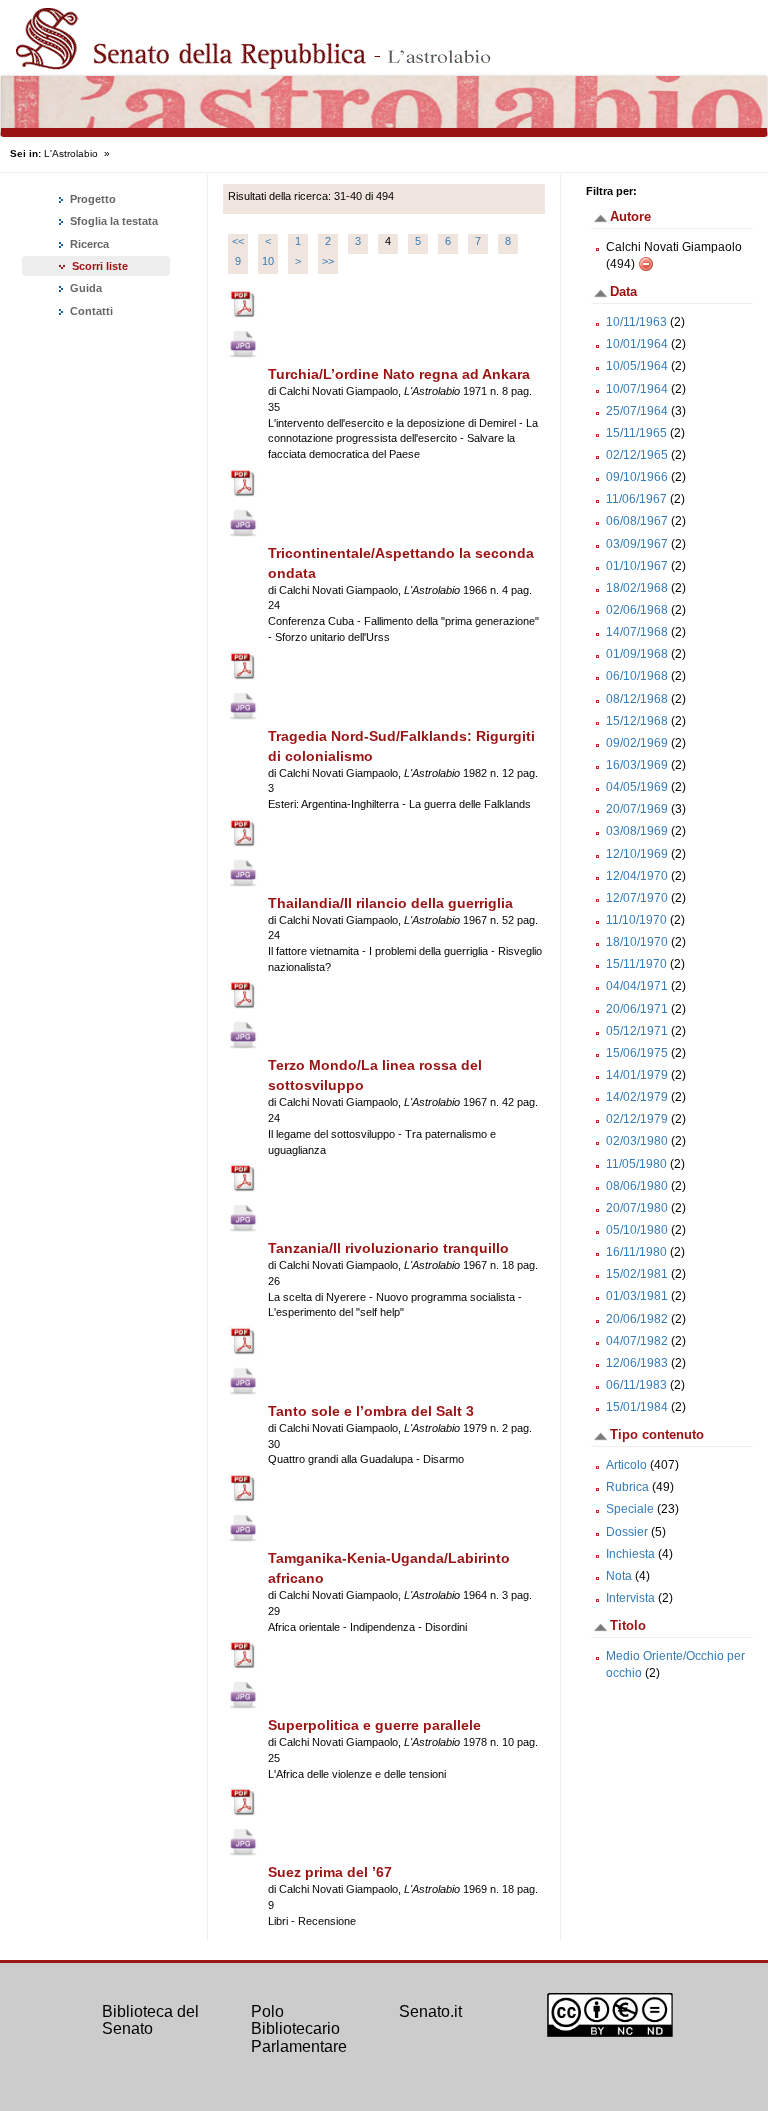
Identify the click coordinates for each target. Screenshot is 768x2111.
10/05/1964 (637, 366)
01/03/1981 (637, 1296)
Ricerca (88, 244)
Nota (619, 1576)
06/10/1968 (637, 676)
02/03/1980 (637, 1141)
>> (328, 261)
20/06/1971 (637, 1009)
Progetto (91, 199)
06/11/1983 (636, 1385)
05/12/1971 (637, 1031)
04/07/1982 (637, 1341)
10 (268, 261)
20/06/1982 (637, 1319)
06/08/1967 (637, 521)
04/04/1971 (637, 986)
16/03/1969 (637, 765)
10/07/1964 (637, 389)
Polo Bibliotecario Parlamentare (299, 2029)
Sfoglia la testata (112, 221)
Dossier (627, 1532)
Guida (84, 288)
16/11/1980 (636, 1252)
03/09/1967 (637, 544)
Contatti (90, 311)
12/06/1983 (637, 1363)
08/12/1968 (637, 699)
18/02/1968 (637, 588)
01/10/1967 (637, 566)
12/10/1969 (637, 854)
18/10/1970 (637, 942)
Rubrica (627, 1487)
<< (238, 241)
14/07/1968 (637, 632)
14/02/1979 (637, 1097)
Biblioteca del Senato (150, 2020)
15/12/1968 (637, 721)
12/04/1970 (637, 876)
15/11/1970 (636, 964)
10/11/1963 (636, 322)
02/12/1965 (637, 455)
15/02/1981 (637, 1274)
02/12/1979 (637, 1119)
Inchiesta (630, 1554)
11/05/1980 (636, 1164)
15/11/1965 (636, 433)
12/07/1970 (637, 898)
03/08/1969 (637, 831)
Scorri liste (100, 266)
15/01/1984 (637, 1407)
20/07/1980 (637, 1208)
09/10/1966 (637, 477)
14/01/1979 (637, 1075)
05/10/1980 (637, 1230)
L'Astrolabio (71, 153)
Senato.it (430, 2011)
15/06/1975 (637, 1053)
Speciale (630, 1509)
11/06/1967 (636, 499)
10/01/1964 (637, 344)
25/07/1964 (637, 411)
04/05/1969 (637, 787)
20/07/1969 (637, 809)
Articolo (626, 1465)
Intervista (630, 1598)
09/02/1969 (637, 743)
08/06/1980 (637, 1186)
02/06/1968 (637, 610)
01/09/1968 (637, 654)
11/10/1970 (636, 920)
